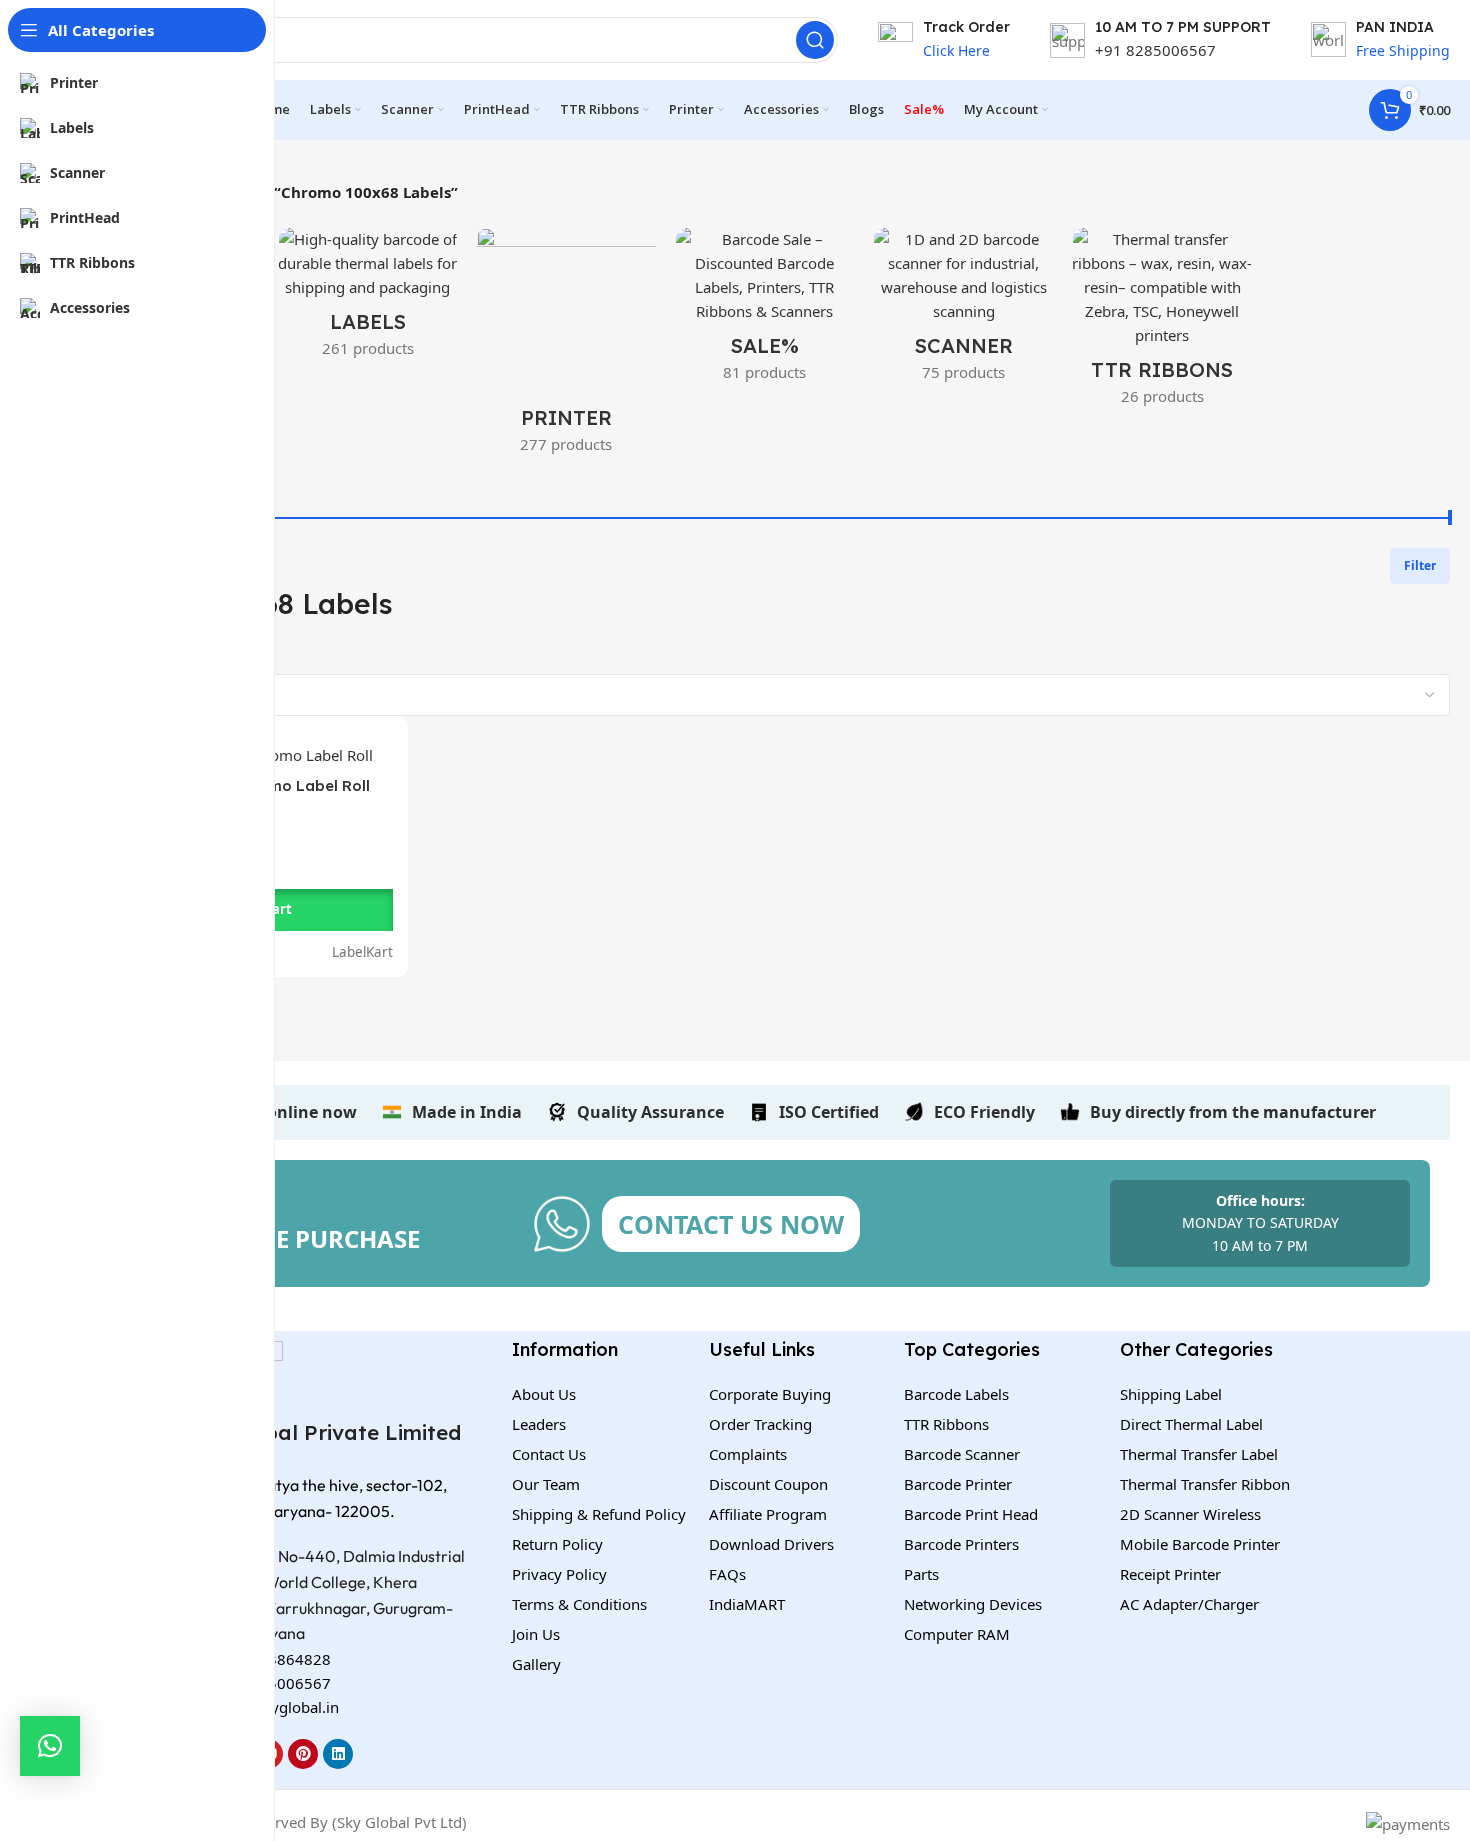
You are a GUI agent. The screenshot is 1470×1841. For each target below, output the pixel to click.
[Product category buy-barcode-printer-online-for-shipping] (566, 347)
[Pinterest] (303, 1754)
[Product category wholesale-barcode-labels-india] (368, 299)
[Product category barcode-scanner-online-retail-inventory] (963, 311)
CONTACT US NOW (731, 1224)
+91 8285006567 (1155, 50)
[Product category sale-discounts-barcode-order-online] (765, 311)
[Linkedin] (338, 1754)
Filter (1420, 565)
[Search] (815, 40)
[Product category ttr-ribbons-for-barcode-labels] (1162, 323)
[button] (50, 1746)
